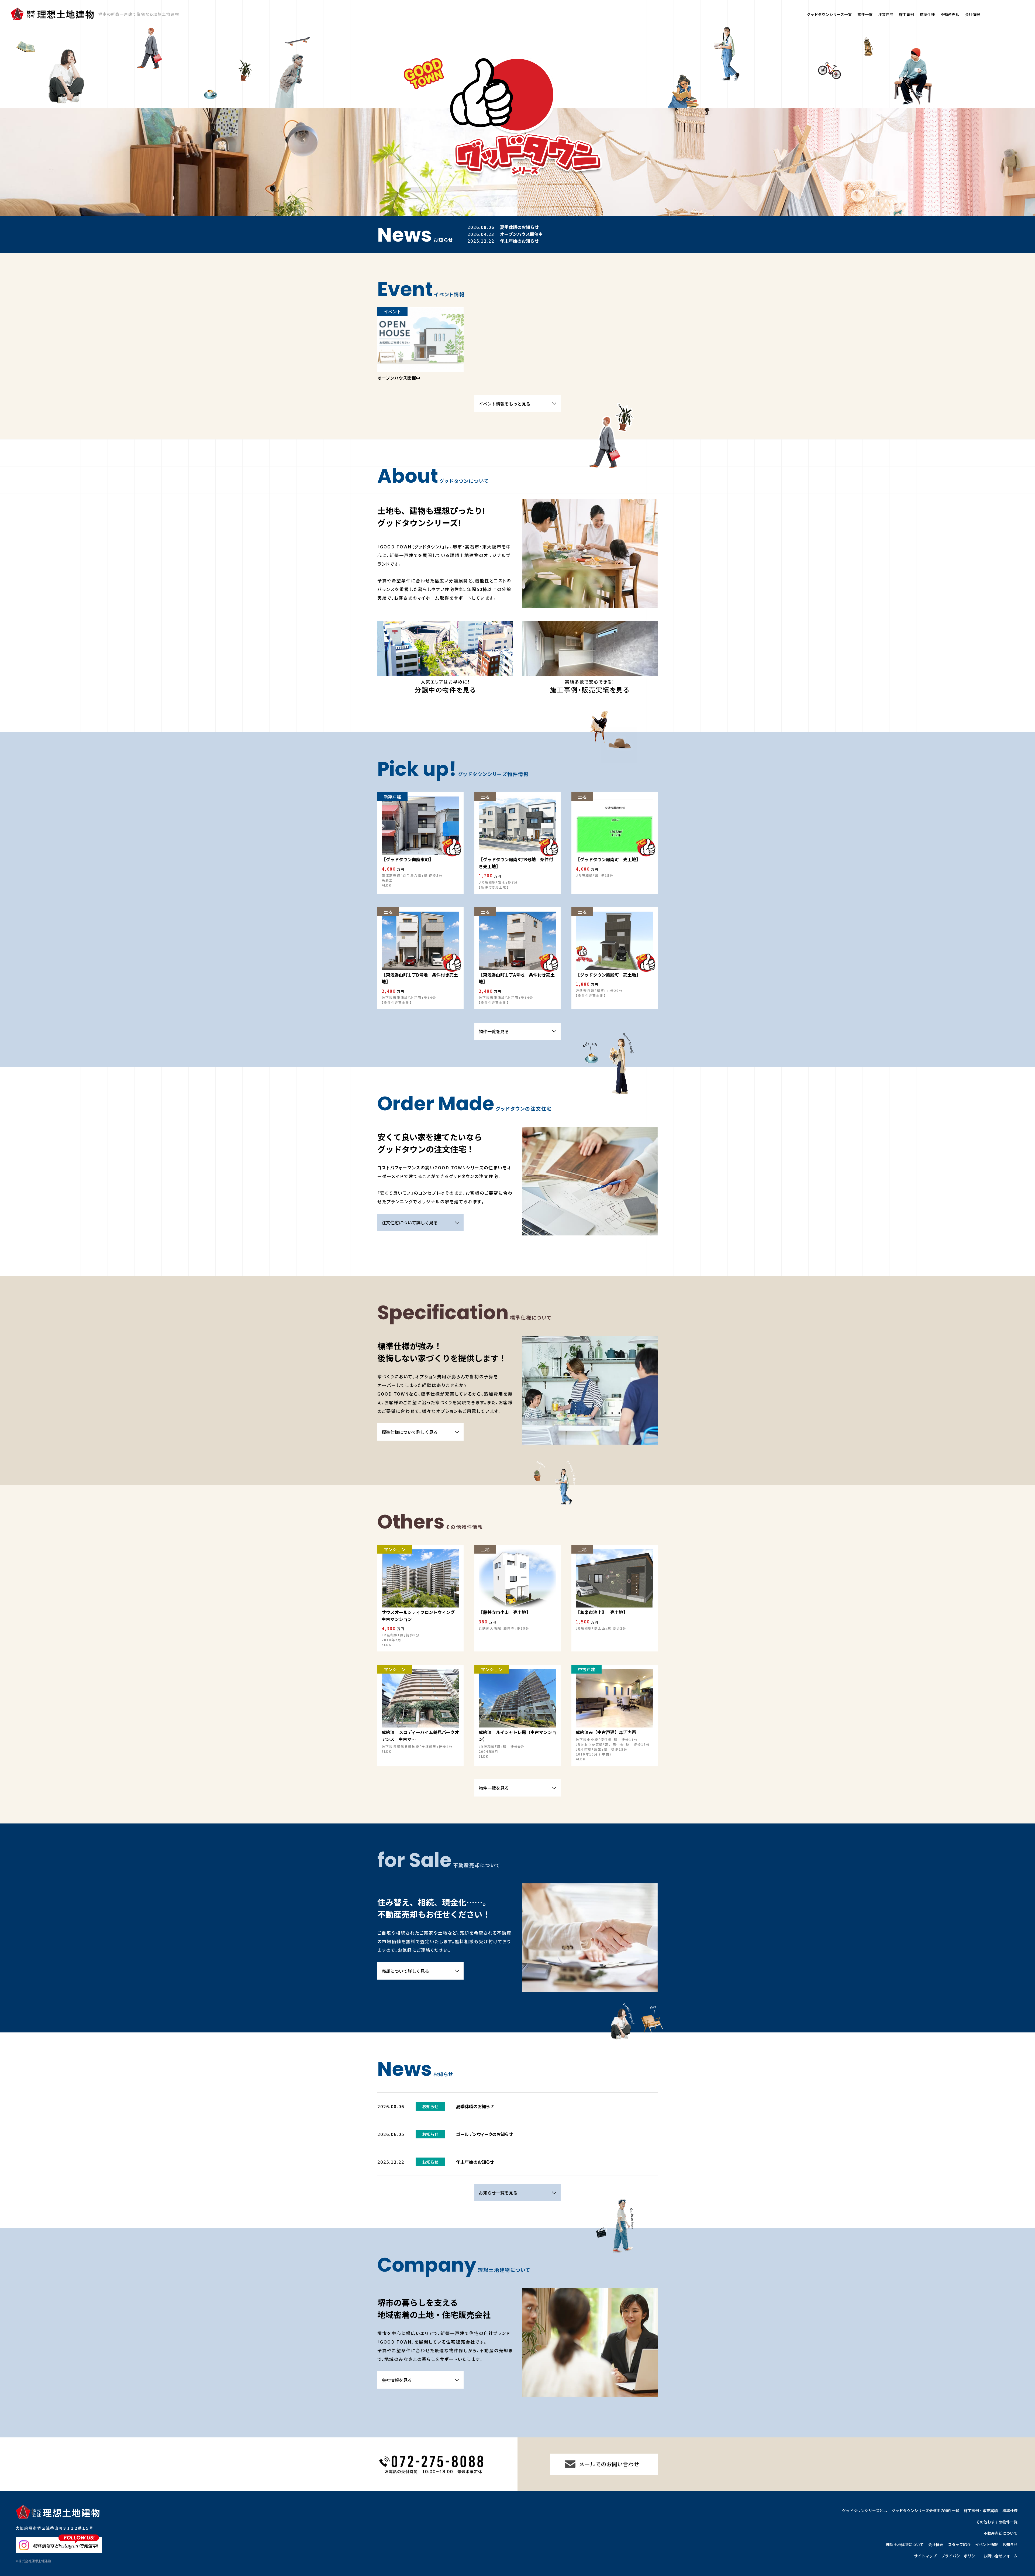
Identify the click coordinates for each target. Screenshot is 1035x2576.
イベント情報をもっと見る (505, 404)
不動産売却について (1000, 2533)
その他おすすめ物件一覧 (997, 2522)
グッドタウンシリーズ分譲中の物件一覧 (925, 2510)
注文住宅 (886, 14)
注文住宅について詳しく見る (410, 1222)
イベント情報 (986, 2544)
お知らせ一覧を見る (498, 2193)
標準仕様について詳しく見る (410, 1432)
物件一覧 (865, 14)
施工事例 (906, 14)
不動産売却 (950, 14)
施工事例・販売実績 (981, 2510)
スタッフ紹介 (959, 2544)
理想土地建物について (905, 2544)
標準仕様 (927, 14)
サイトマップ (925, 2556)
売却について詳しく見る (405, 1971)
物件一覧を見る (494, 1031)
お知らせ (1010, 2544)
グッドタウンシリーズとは (865, 2510)
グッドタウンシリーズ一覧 (829, 14)
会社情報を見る (397, 2380)
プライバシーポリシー (960, 2556)
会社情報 (972, 14)
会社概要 (936, 2544)
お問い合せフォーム (1000, 2556)
